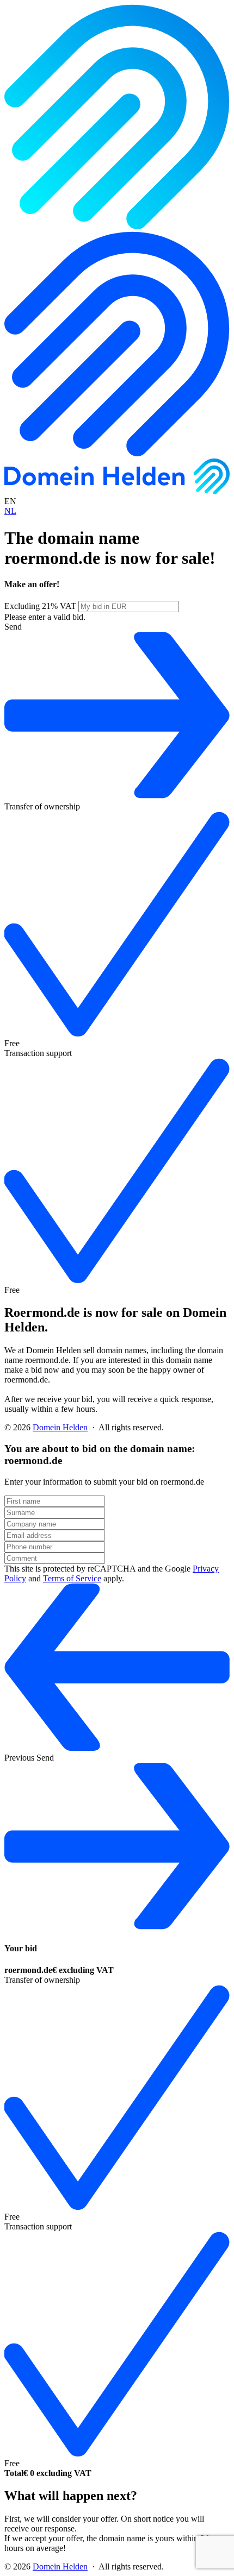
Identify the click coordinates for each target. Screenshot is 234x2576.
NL (10, 511)
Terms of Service (72, 1578)
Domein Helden (60, 1427)
